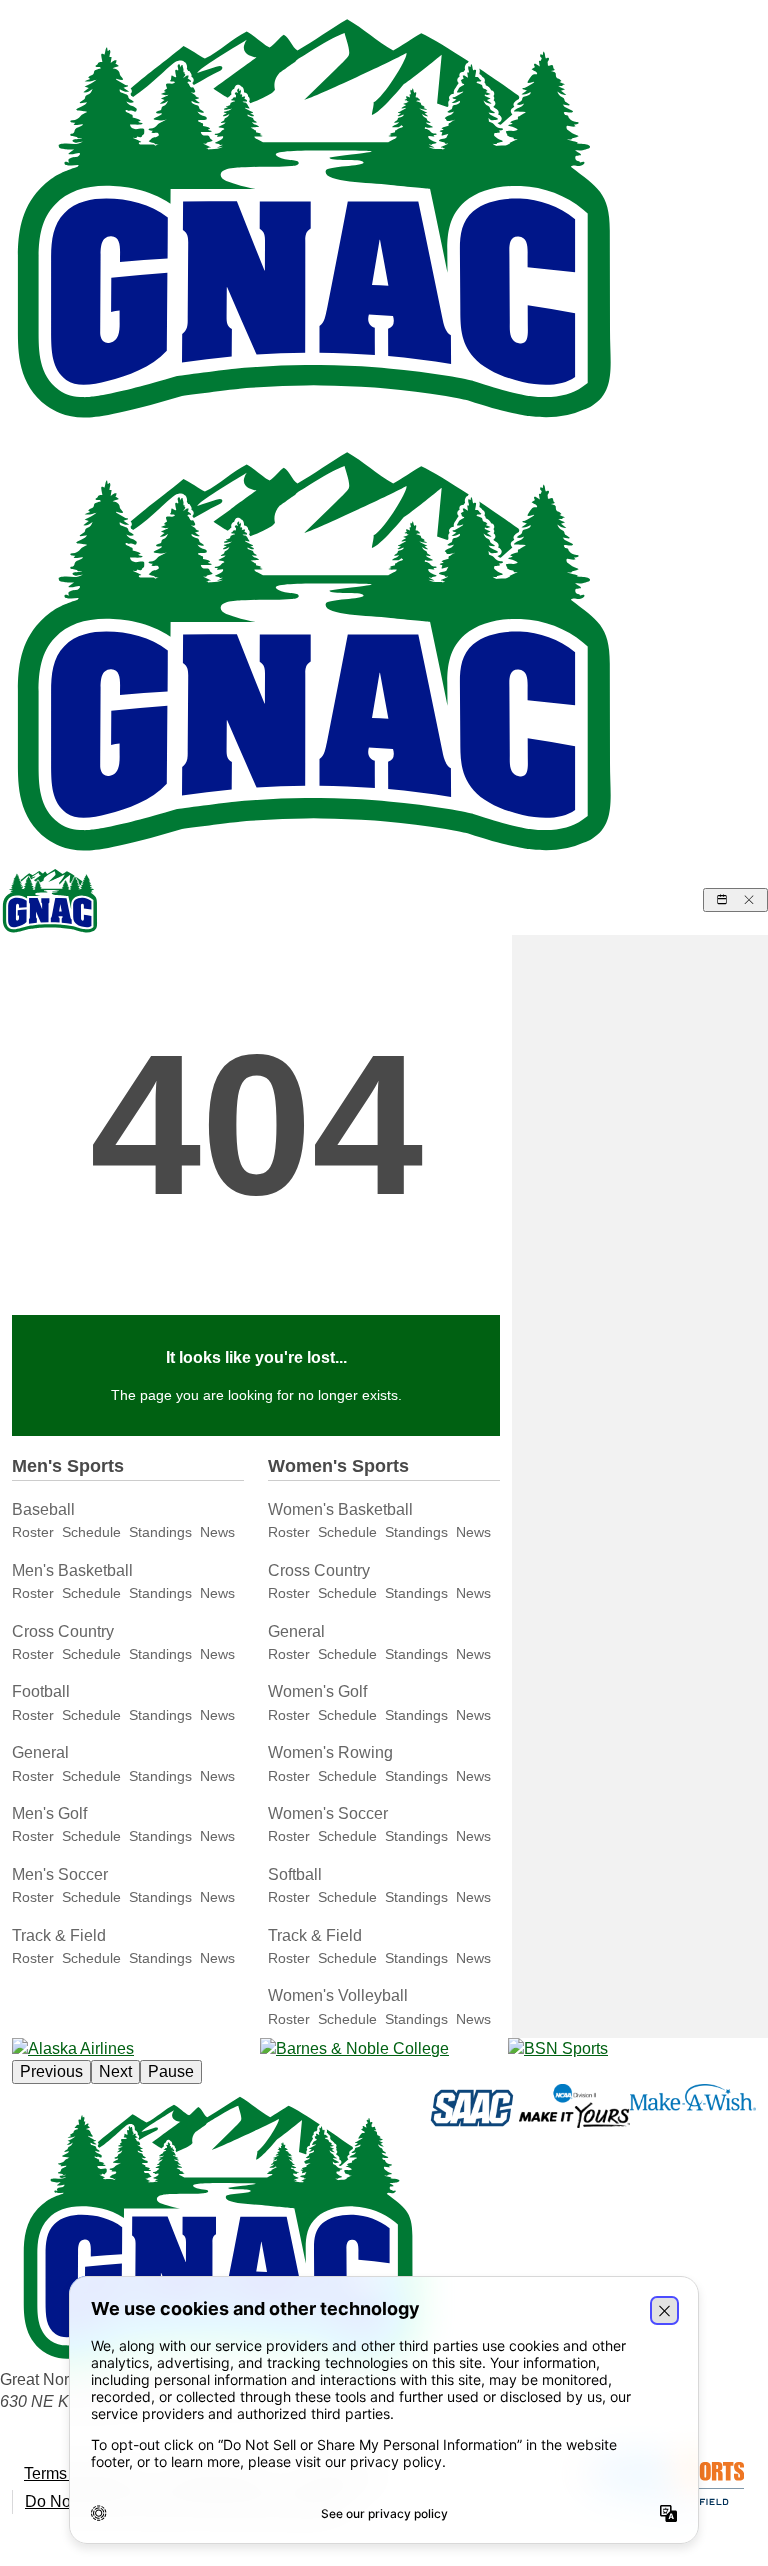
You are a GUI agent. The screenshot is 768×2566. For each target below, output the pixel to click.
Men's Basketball (72, 1570)
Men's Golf (49, 1813)
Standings (160, 1532)
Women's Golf (317, 1691)
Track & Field (59, 1935)
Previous (51, 2071)
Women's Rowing (330, 1752)
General (40, 1752)
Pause (171, 2071)
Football (41, 1691)
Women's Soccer (328, 1813)
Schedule (91, 1532)
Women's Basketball (340, 1509)
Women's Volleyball (338, 1995)
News (217, 1532)
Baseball (43, 1509)
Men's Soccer (60, 1874)
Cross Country (63, 1631)
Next (115, 2071)
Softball (295, 1874)
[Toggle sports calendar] (735, 900)
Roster (33, 1532)
